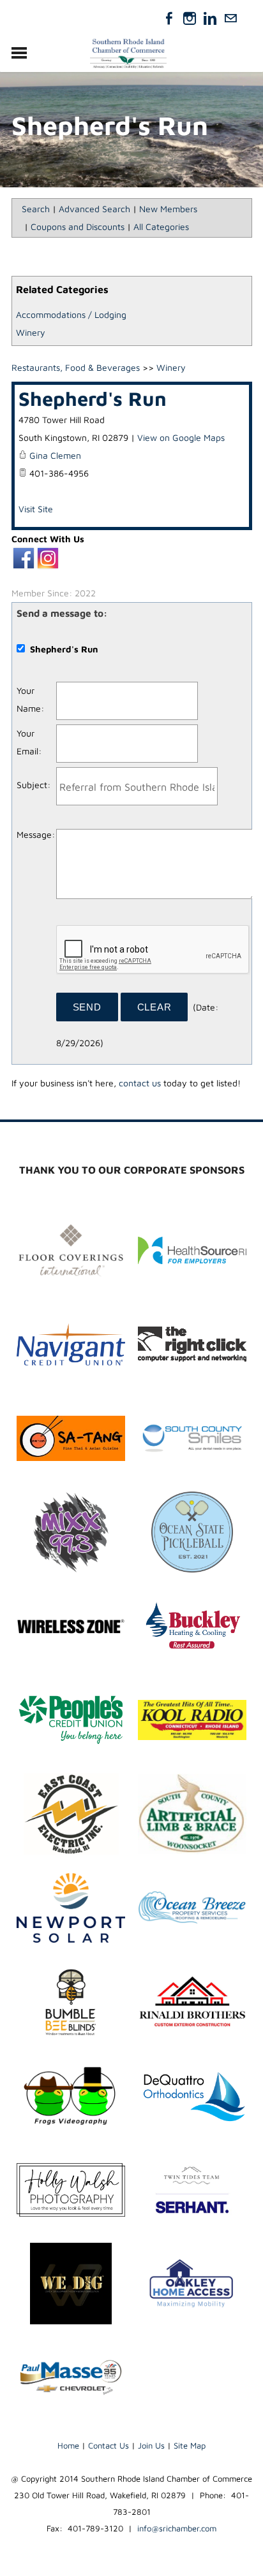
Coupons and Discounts (78, 227)
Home (68, 2445)
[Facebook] (169, 18)
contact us (140, 1083)
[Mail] (230, 18)
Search (36, 209)
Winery (31, 332)
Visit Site (36, 509)
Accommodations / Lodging (71, 314)
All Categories (161, 227)
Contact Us (109, 2445)
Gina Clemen (55, 455)
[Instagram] (190, 18)
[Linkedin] (210, 18)
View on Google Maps (181, 437)
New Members (168, 209)
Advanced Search (94, 209)
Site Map (190, 2445)
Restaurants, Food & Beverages (76, 367)
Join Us (151, 2445)
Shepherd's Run (93, 398)
